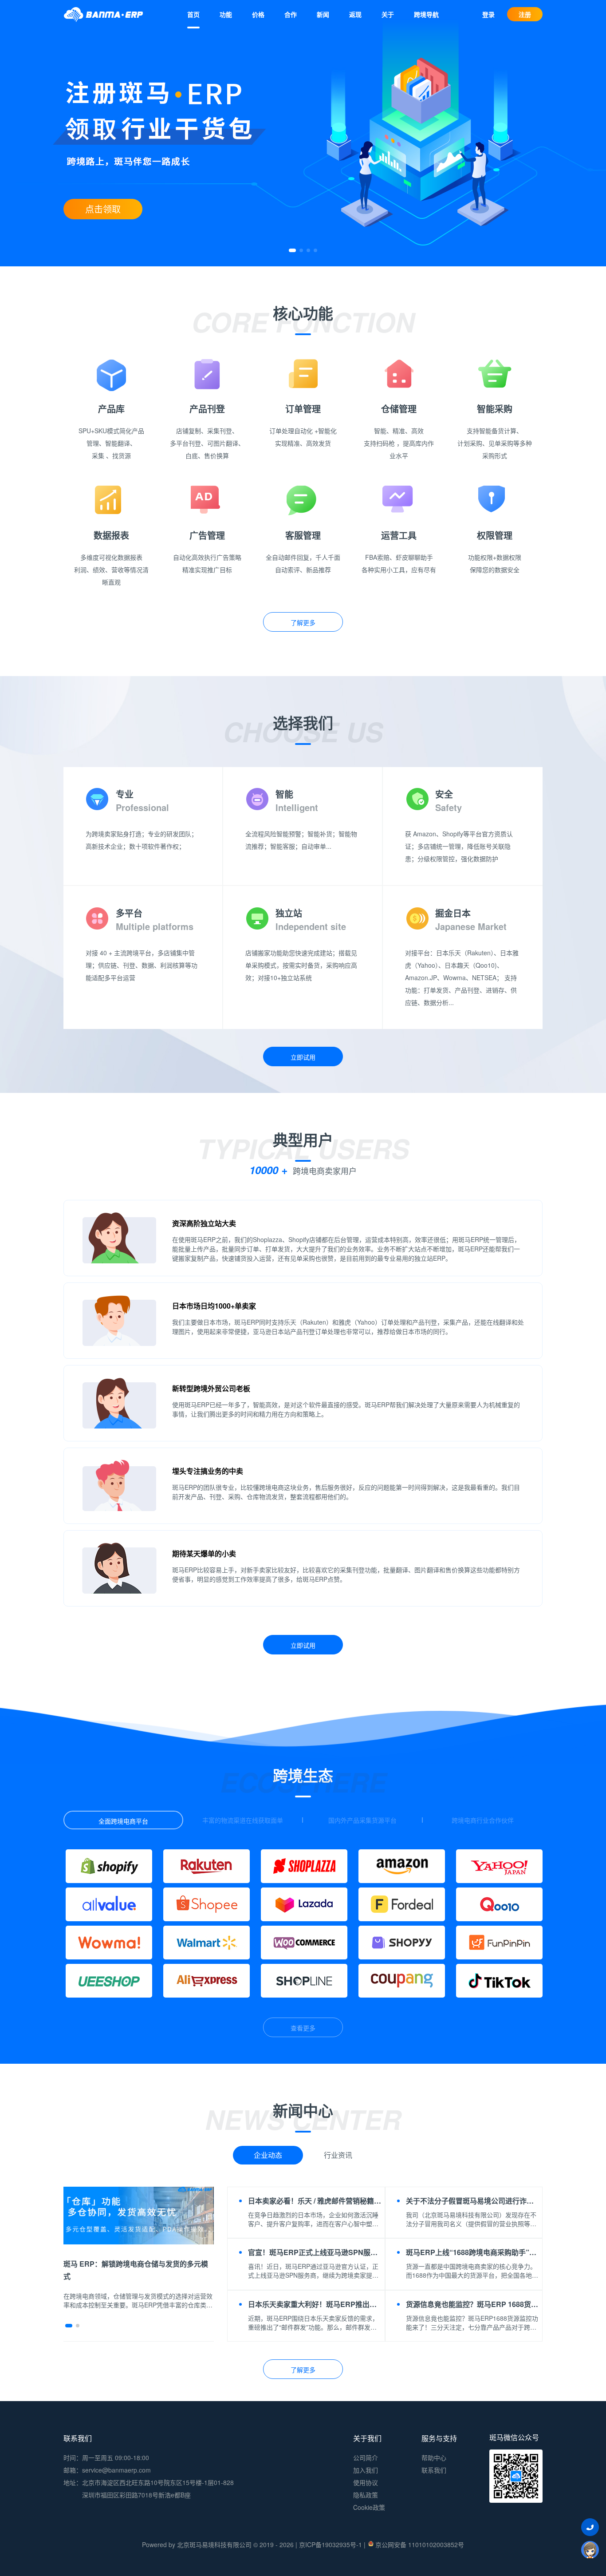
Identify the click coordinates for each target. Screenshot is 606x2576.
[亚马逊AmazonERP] (402, 1866)
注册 (525, 14)
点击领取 (103, 209)
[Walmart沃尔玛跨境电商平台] (207, 1943)
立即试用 (303, 1057)
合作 (291, 14)
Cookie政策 (369, 2507)
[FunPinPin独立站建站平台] (499, 1943)
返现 (355, 14)
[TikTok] (499, 1981)
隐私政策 (366, 2495)
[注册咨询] (590, 2549)
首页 (193, 14)
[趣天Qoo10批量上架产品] (499, 1904)
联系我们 (434, 2470)
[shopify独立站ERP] (109, 1866)
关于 (388, 14)
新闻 (323, 14)
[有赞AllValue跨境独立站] (109, 1904)
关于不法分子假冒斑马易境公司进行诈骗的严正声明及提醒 (473, 2201)
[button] (292, 250)
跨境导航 (426, 14)
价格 (258, 14)
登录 (488, 14)
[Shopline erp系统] (304, 1981)
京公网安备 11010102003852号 (420, 2544)
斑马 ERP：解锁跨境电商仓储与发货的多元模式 (136, 2270)
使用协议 (366, 2482)
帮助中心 (434, 2457)
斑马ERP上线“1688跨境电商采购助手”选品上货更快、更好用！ (473, 2252)
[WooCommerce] (304, 1943)
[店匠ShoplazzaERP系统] (304, 1866)
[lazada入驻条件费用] (304, 1904)
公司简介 (366, 2457)
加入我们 (366, 2470)
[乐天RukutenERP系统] (207, 1866)
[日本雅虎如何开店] (499, 1866)
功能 (226, 14)
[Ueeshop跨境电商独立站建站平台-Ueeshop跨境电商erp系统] (109, 1981)
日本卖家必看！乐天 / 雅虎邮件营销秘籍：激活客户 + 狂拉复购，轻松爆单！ (315, 2201)
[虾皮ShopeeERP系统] (207, 1904)
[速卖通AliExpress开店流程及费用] (207, 1981)
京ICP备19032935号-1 (331, 2544)
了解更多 (303, 622)
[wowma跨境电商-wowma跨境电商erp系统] (109, 1943)
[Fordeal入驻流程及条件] (402, 1904)
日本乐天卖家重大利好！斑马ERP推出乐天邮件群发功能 (315, 2304)
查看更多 (303, 2028)
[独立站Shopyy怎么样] (402, 1943)
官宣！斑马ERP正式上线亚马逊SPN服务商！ (315, 2252)
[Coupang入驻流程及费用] (402, 1981)
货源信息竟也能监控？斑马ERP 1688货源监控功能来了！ (473, 2304)
